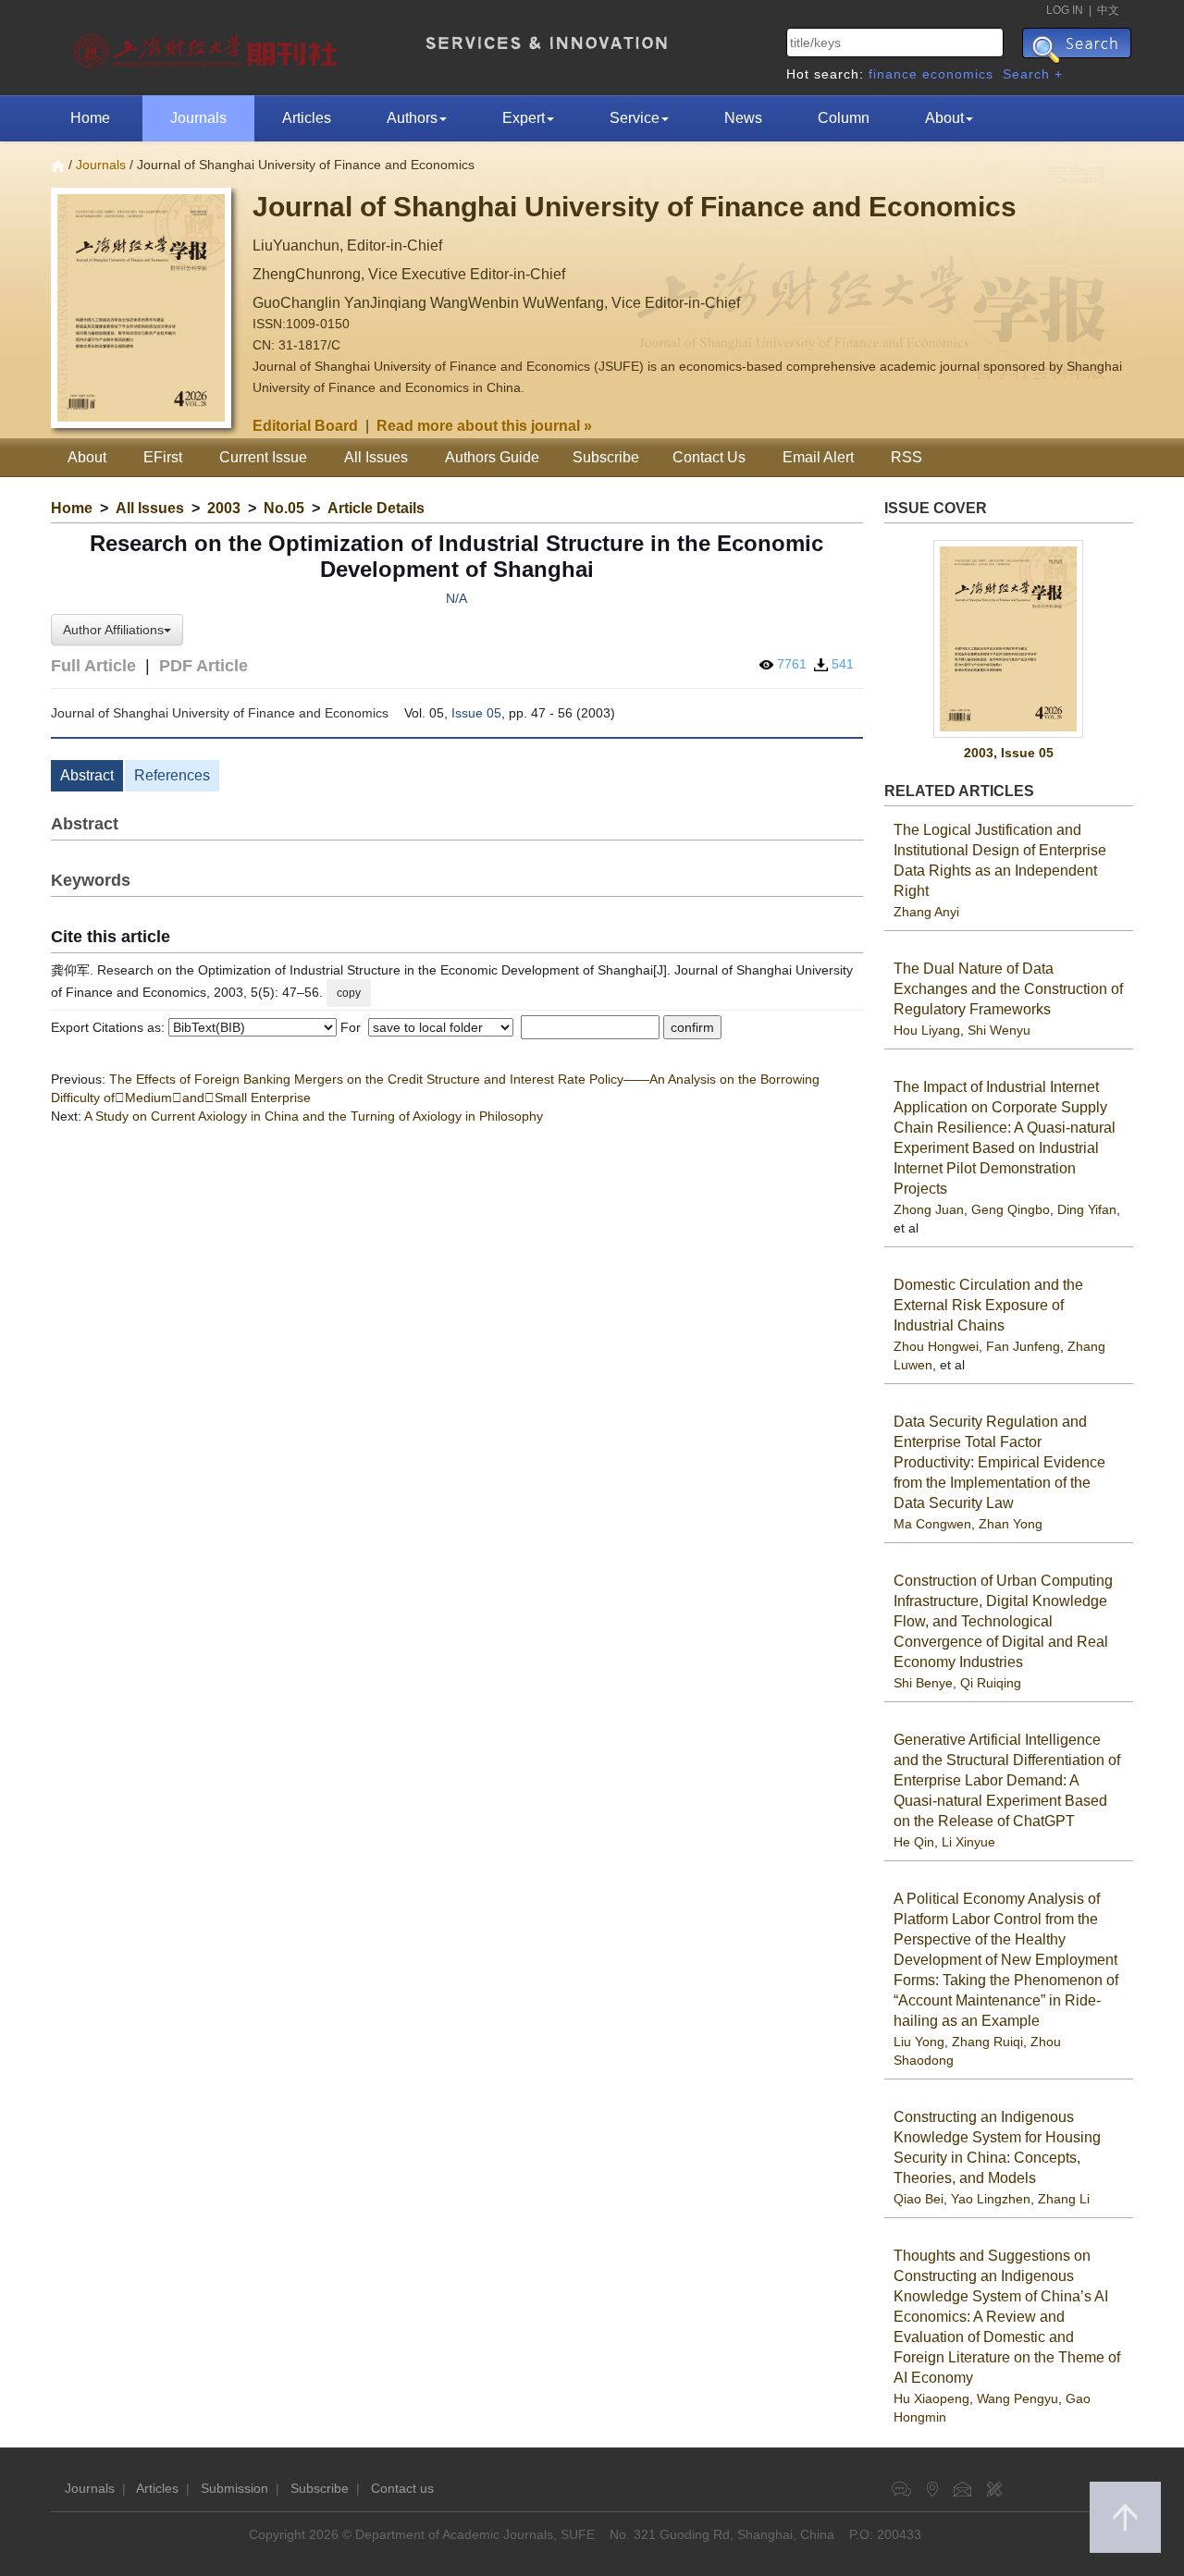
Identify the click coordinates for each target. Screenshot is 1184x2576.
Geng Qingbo (1011, 1209)
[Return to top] (1125, 2517)
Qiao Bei (919, 2199)
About (944, 118)
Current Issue (263, 457)
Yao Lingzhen (991, 2199)
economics (958, 74)
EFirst (163, 457)
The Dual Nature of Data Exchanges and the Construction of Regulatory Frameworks (1008, 989)
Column (844, 118)
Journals (198, 118)
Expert (524, 118)
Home (90, 118)
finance (893, 74)
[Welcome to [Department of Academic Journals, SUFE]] (208, 46)
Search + (1033, 74)
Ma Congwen (932, 1524)
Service (635, 118)
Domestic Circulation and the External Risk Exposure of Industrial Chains (988, 1305)
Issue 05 (476, 713)
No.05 (284, 508)
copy (349, 993)
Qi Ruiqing (991, 1683)
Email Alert (818, 457)
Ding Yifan (1087, 1209)
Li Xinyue (968, 1842)
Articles (307, 118)
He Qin (914, 1842)
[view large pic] (1009, 639)
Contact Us (709, 457)
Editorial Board (305, 426)
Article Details (376, 508)
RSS (906, 457)
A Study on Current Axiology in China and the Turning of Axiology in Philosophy (314, 1116)
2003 (224, 508)
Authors (412, 118)
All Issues (376, 457)
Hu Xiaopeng (931, 2398)
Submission (234, 2488)
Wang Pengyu (1017, 2398)
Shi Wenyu (999, 1030)
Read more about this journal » (484, 426)
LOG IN (1065, 10)
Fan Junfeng (1023, 1346)
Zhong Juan (929, 1209)
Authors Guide (492, 457)
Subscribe (606, 457)
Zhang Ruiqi (987, 2042)
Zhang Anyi (926, 912)
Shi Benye (923, 1683)
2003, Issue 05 (1009, 753)
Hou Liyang (927, 1030)
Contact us (402, 2488)
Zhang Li (1064, 2199)
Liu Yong (919, 2042)
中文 (1108, 10)
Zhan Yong (1011, 1524)
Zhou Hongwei (936, 1346)
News (743, 118)
